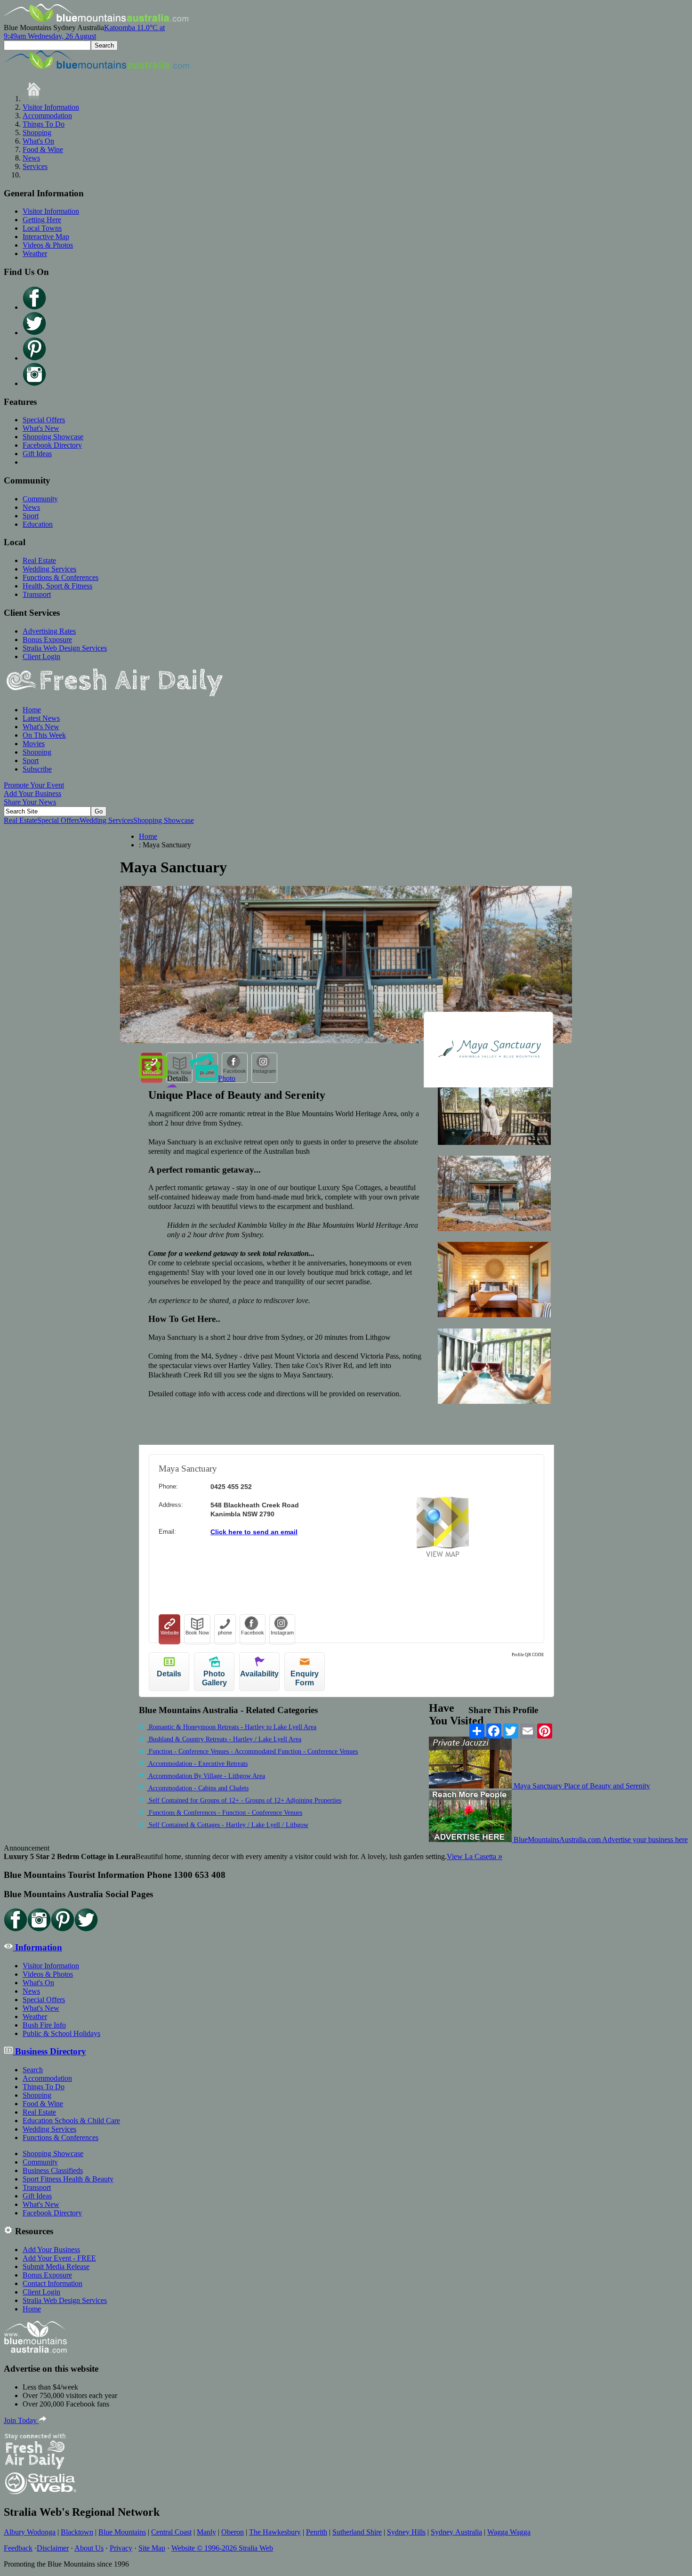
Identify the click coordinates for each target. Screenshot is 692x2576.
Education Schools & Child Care (71, 2121)
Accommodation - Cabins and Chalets (198, 1788)
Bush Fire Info (44, 2025)
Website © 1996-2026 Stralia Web (222, 2548)
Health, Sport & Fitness (57, 586)
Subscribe (37, 769)
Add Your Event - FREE (59, 2258)
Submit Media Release (56, 2266)
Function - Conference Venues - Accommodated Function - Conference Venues (252, 1751)
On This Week (44, 735)
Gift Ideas (37, 454)
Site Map (152, 2548)
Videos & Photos (48, 245)
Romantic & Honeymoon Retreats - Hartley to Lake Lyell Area (232, 1727)
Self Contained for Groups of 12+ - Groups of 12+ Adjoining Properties (244, 1800)
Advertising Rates (49, 631)
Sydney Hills (406, 2532)
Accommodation (47, 116)
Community (40, 499)
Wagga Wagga (509, 2532)
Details (177, 1078)
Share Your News (30, 802)
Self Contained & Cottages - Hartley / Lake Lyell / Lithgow (228, 1825)
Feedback (18, 2548)
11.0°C (84, 32)
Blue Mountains (122, 2532)
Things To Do (44, 124)
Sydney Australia (456, 2532)
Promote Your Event (34, 785)
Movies (34, 744)
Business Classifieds (53, 2170)
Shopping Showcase (53, 437)
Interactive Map (46, 237)
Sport (31, 516)
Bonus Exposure (47, 640)
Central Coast (171, 2532)
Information (37, 1947)
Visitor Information (51, 107)
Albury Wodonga (30, 2532)
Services (35, 166)
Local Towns (42, 228)
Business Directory (49, 2051)
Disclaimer (53, 2548)
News (31, 158)
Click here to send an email (254, 1532)
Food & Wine (43, 149)
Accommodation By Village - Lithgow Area (206, 1776)
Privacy (121, 2548)
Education (38, 524)
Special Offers (44, 420)
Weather (35, 254)
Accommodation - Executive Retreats (197, 1764)
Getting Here (42, 220)
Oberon (233, 2532)
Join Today (21, 2420)
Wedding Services (49, 569)
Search (33, 2070)
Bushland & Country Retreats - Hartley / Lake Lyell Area (224, 1739)
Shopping (37, 133)
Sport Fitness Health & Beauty (68, 2179)
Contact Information (52, 2283)
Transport (37, 594)
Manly (206, 2532)
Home (32, 710)
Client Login (41, 656)
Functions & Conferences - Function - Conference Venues (225, 1813)
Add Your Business (32, 793)
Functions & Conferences (60, 577)
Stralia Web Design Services (65, 648)
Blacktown (77, 2532)
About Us (89, 2548)
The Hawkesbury (275, 2532)
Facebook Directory (52, 445)
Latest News (41, 718)
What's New (41, 428)
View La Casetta (475, 1856)
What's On (38, 141)
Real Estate (39, 560)
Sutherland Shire (357, 2532)
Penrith (317, 2532)
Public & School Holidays (61, 2033)
